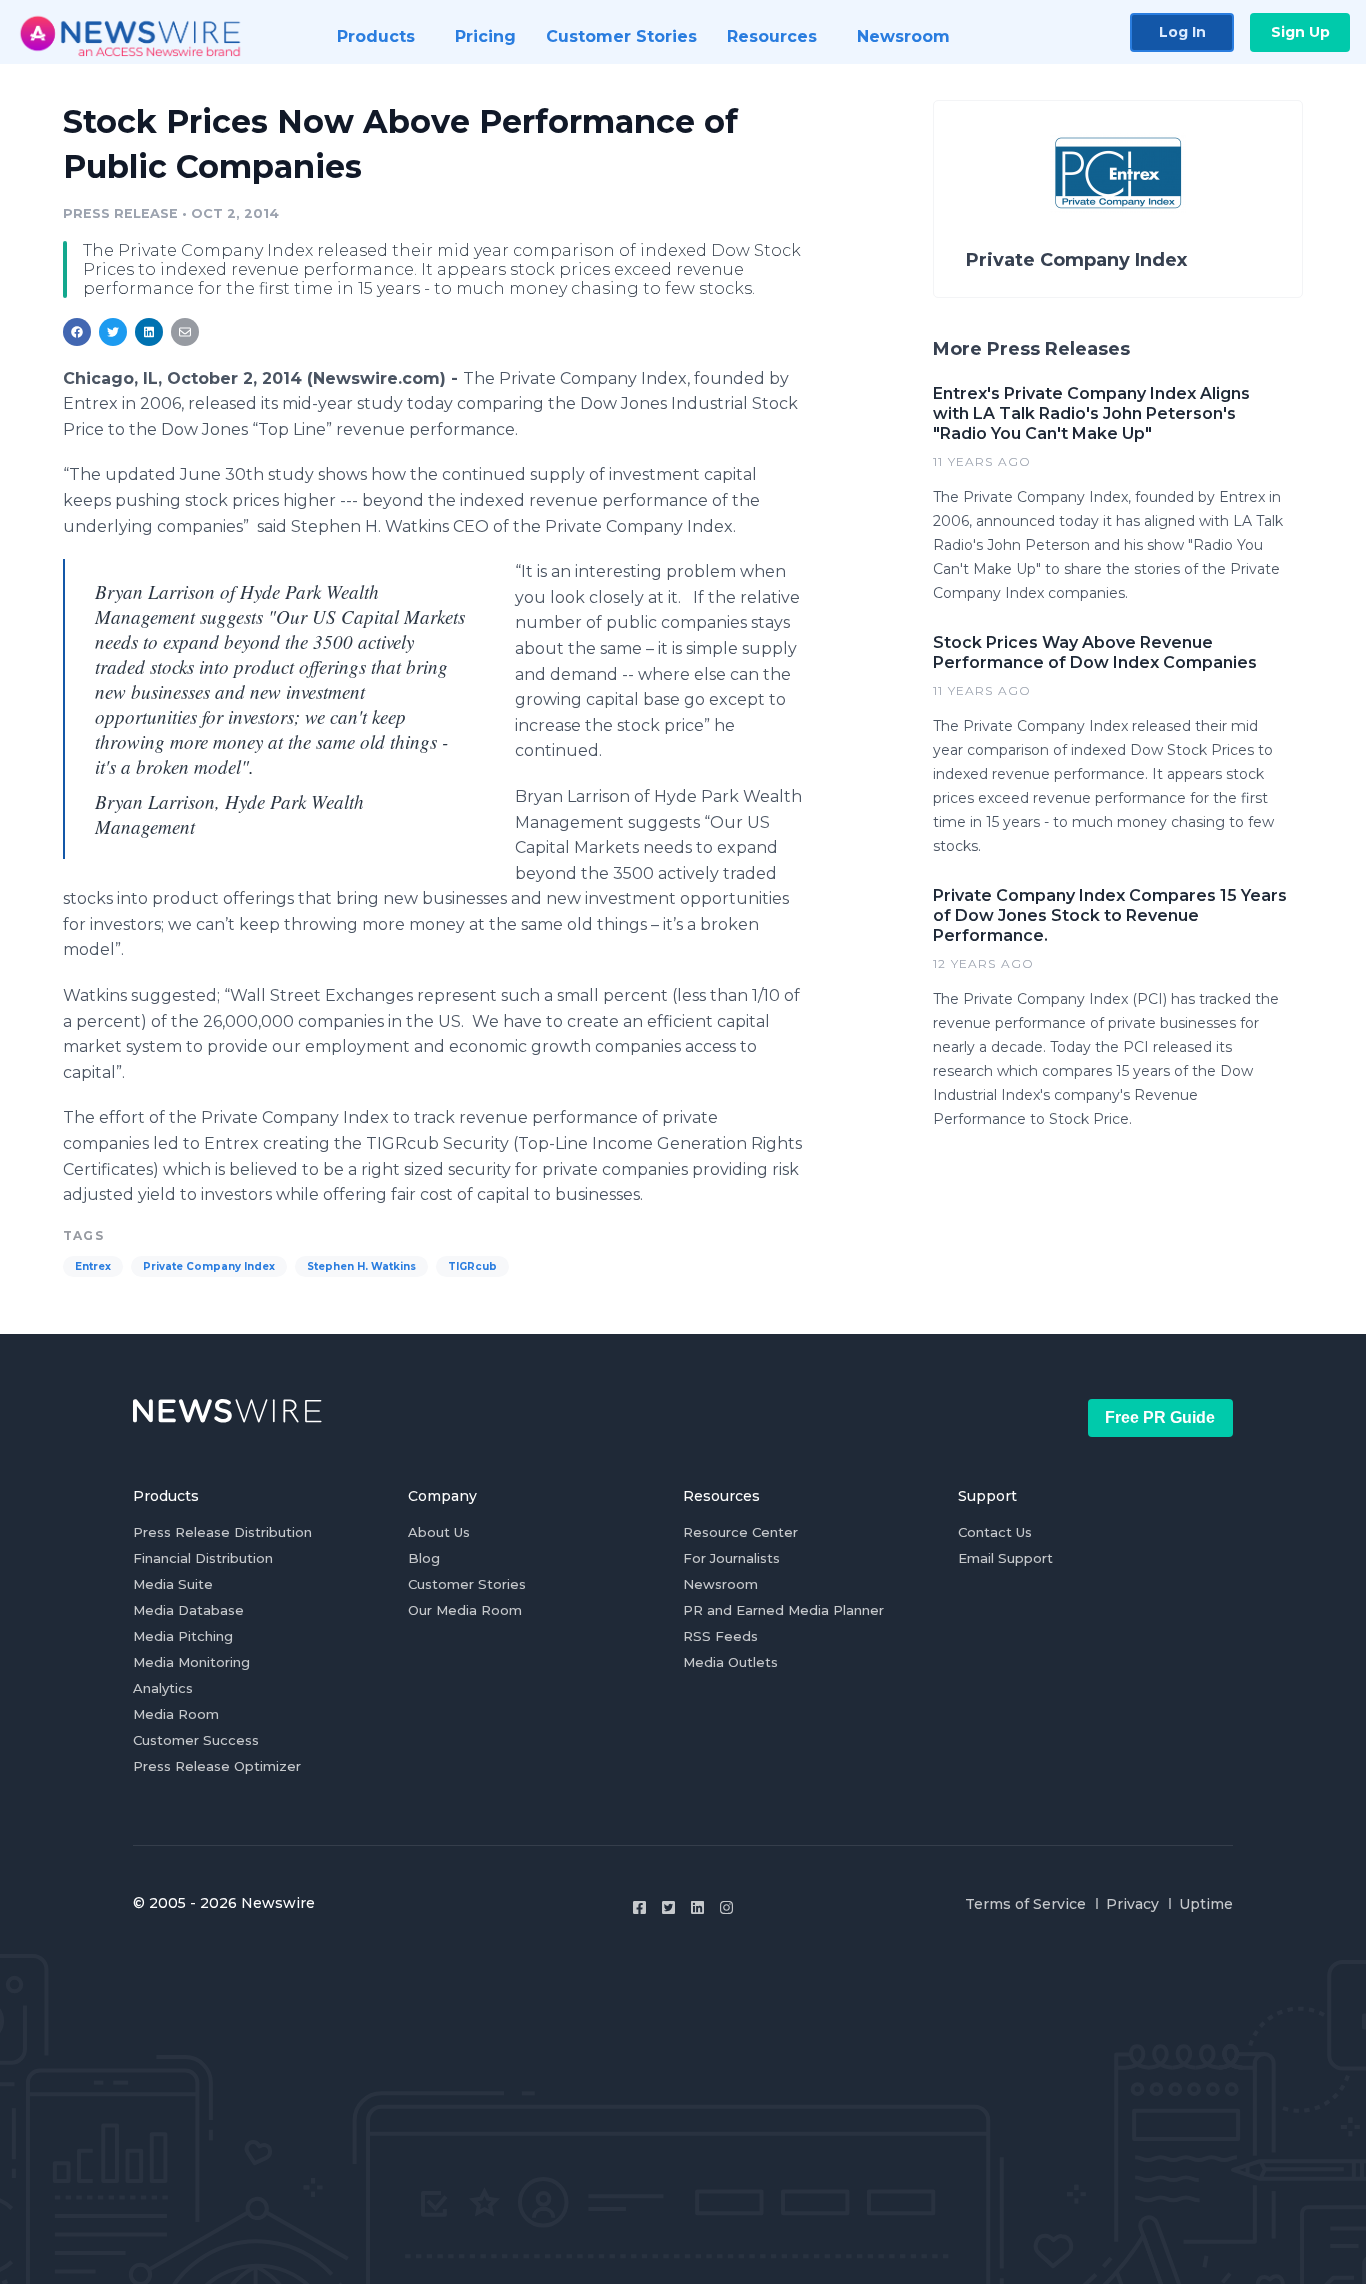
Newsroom (720, 1584)
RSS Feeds (720, 1636)
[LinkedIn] (697, 1907)
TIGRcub (472, 1266)
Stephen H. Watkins (361, 1266)
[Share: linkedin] (149, 332)
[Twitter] (668, 1907)
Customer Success (196, 1740)
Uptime (1206, 1904)
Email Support (1005, 1558)
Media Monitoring (191, 1662)
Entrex (93, 1266)
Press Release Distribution (222, 1532)
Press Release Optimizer (217, 1766)
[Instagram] (726, 1907)
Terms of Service (1025, 1904)
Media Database (188, 1610)
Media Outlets (730, 1662)
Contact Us (995, 1532)
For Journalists (731, 1558)
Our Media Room (465, 1610)
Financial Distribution (203, 1558)
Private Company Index (209, 1266)
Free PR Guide (1160, 1417)
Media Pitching (183, 1636)
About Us (439, 1532)
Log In (1182, 32)
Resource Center (740, 1532)
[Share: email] (185, 332)
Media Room (176, 1714)
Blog (424, 1558)
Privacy (1132, 1904)
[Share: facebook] (77, 332)
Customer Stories (467, 1584)
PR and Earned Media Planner (783, 1610)
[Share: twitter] (113, 332)
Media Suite (173, 1584)
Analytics (163, 1688)
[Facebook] (639, 1907)
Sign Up (1300, 32)
